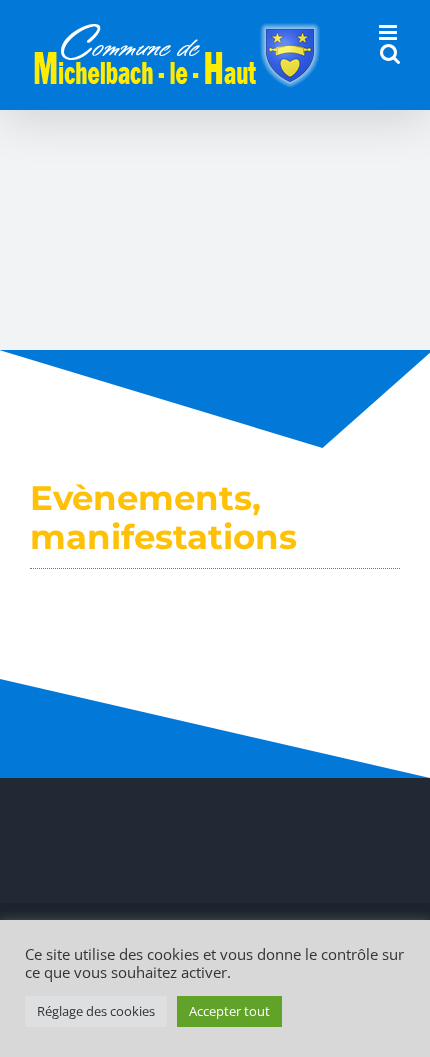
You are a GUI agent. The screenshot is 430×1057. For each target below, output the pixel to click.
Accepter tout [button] (229, 1011)
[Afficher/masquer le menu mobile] (389, 32)
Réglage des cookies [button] (96, 1011)
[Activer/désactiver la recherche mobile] (390, 53)
